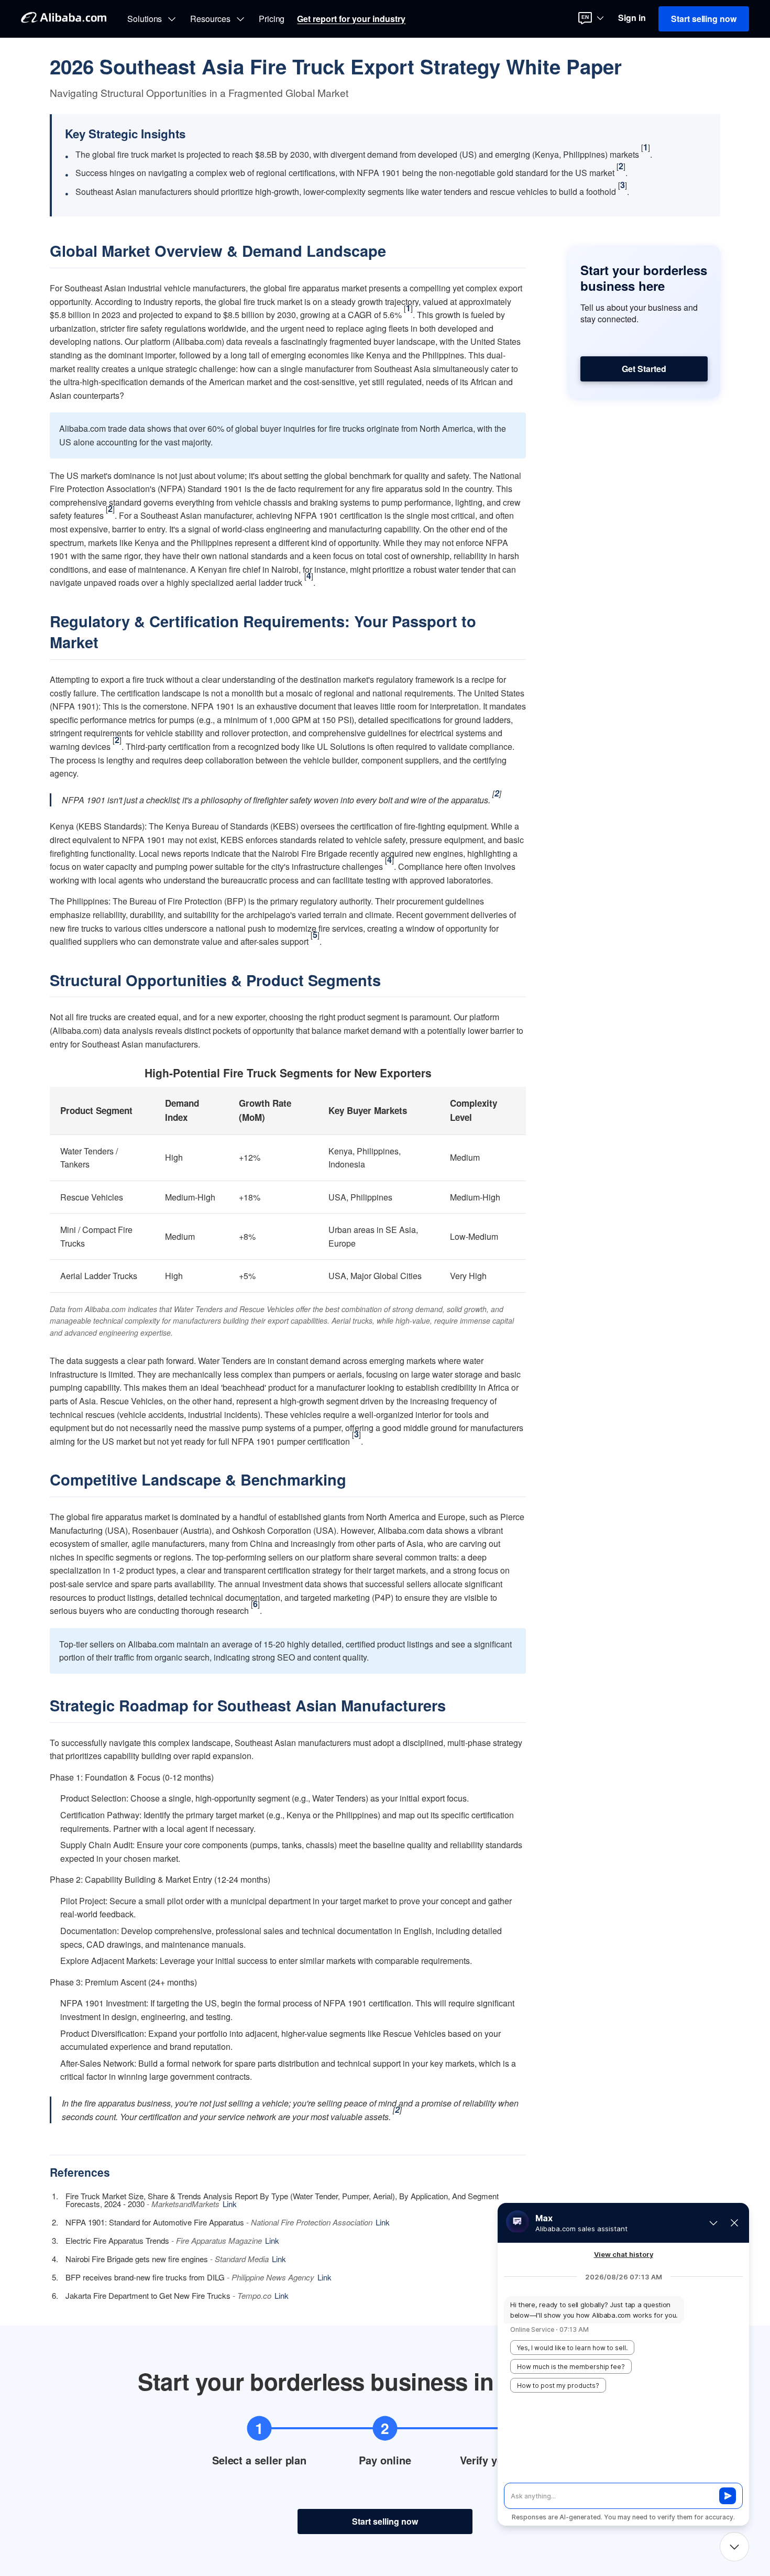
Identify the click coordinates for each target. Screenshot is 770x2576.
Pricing (272, 19)
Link (230, 2204)
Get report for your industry (351, 19)
